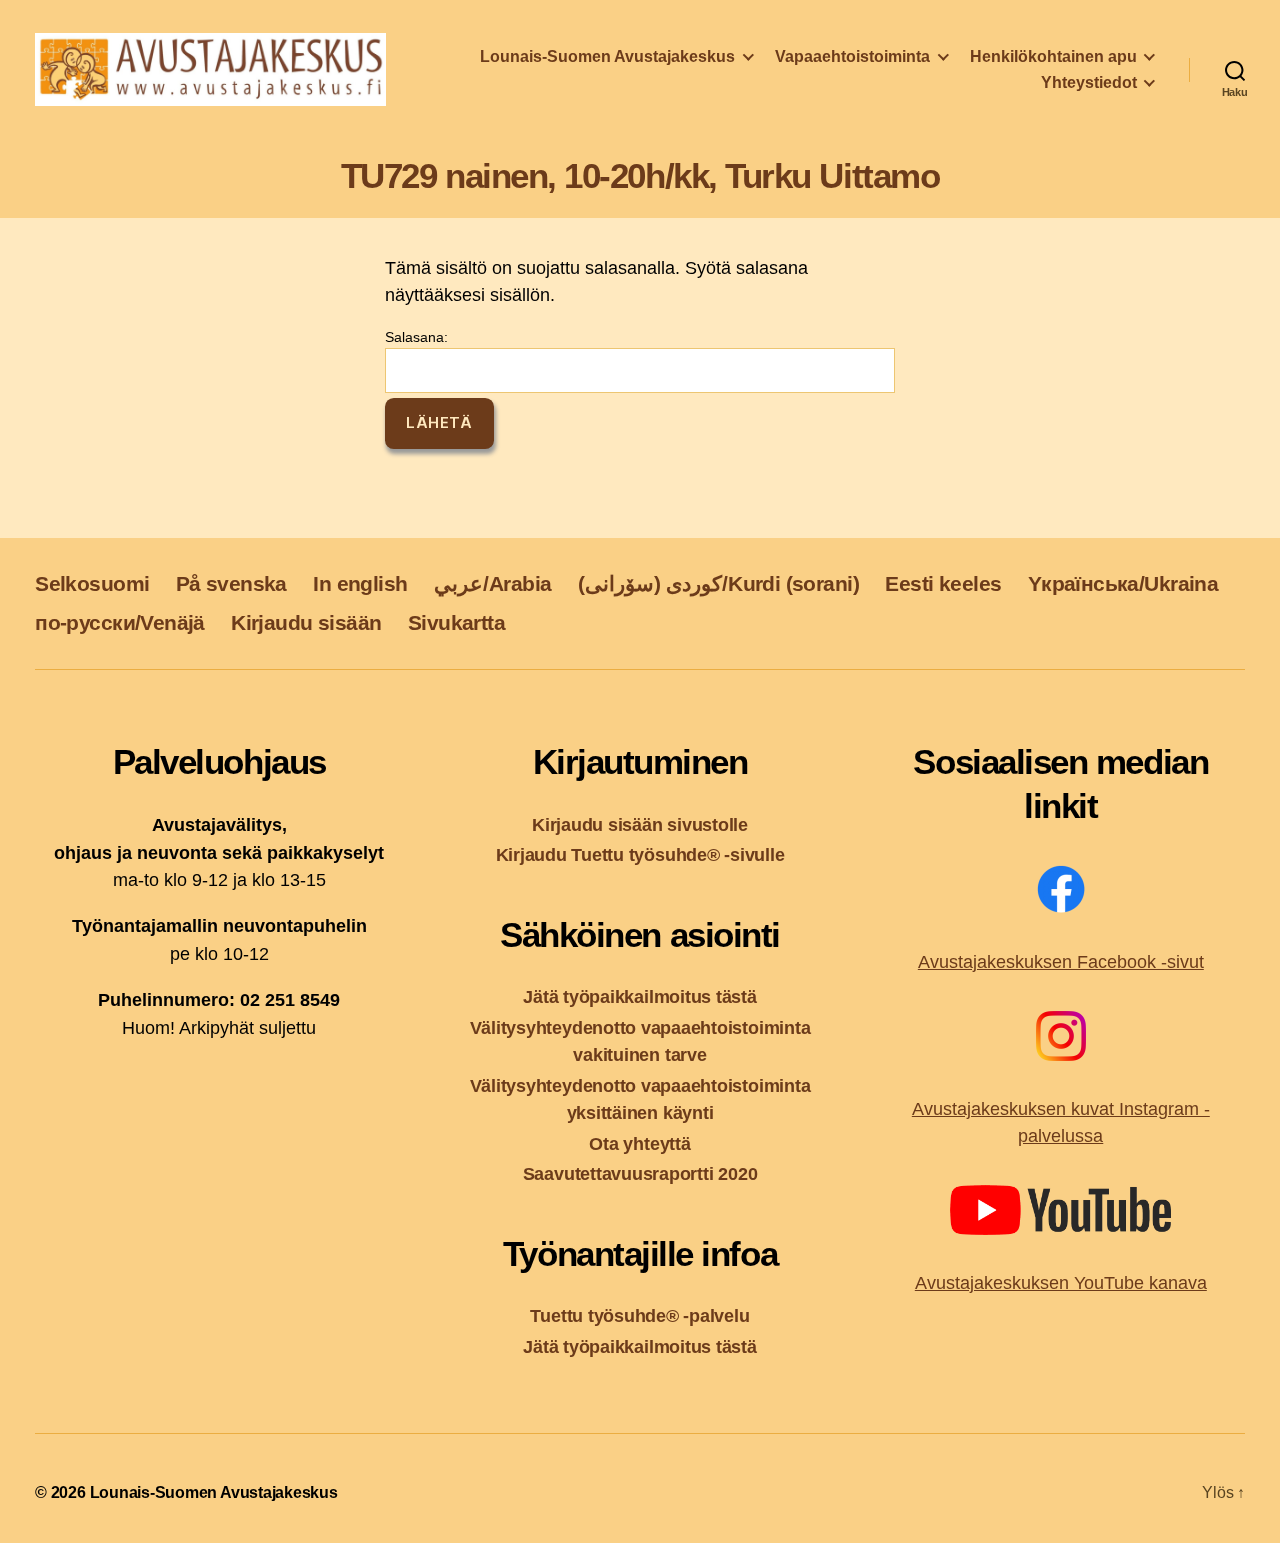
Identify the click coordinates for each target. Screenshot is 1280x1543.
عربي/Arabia (493, 583)
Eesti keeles (943, 583)
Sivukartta (456, 622)
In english (360, 583)
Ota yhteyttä (639, 1143)
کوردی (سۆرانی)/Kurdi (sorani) (718, 583)
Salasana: (416, 337)
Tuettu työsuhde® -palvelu (639, 1315)
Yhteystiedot (1089, 82)
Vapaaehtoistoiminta (852, 56)
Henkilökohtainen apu (1053, 56)
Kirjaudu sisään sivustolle (640, 824)
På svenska (231, 583)
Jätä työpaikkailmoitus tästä (639, 996)
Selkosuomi (92, 583)
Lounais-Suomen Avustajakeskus (607, 56)
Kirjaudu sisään (306, 622)
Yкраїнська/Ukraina (1123, 583)
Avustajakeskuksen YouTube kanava (1061, 1283)
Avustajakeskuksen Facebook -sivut (1061, 962)
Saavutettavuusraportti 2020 (640, 1173)
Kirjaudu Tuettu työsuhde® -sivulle (640, 854)
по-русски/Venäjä (120, 622)
